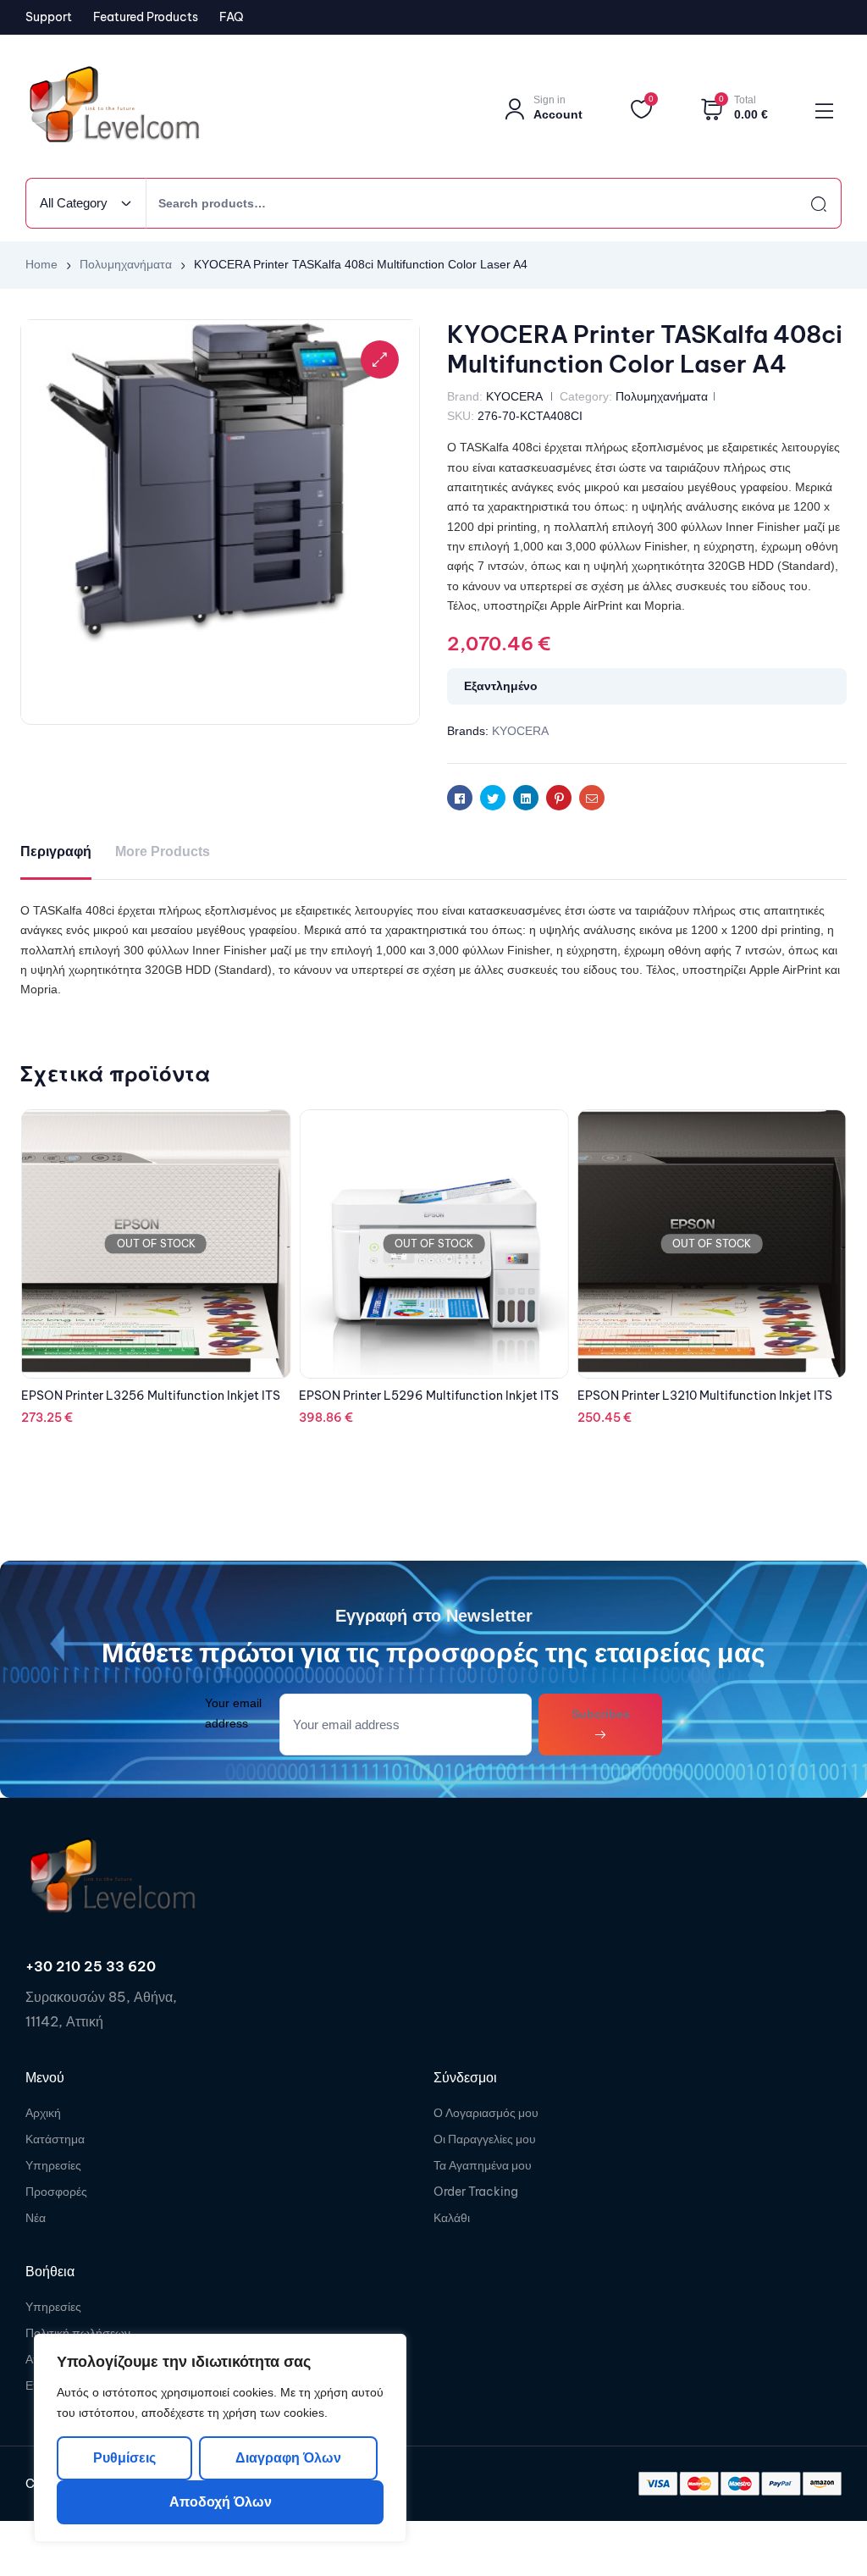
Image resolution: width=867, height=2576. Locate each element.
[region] (220, 2438)
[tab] (56, 852)
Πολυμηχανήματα (126, 264)
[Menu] (824, 111)
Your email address (233, 1713)
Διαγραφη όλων (287, 2458)
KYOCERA (514, 396)
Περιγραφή (56, 851)
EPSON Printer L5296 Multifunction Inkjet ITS (151, 1396)
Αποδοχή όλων (221, 2502)
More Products (163, 851)
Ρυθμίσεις (124, 2458)
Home (41, 264)
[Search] (803, 203)
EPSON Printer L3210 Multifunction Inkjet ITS (426, 1396)
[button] (380, 359)
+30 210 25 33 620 (91, 1966)
